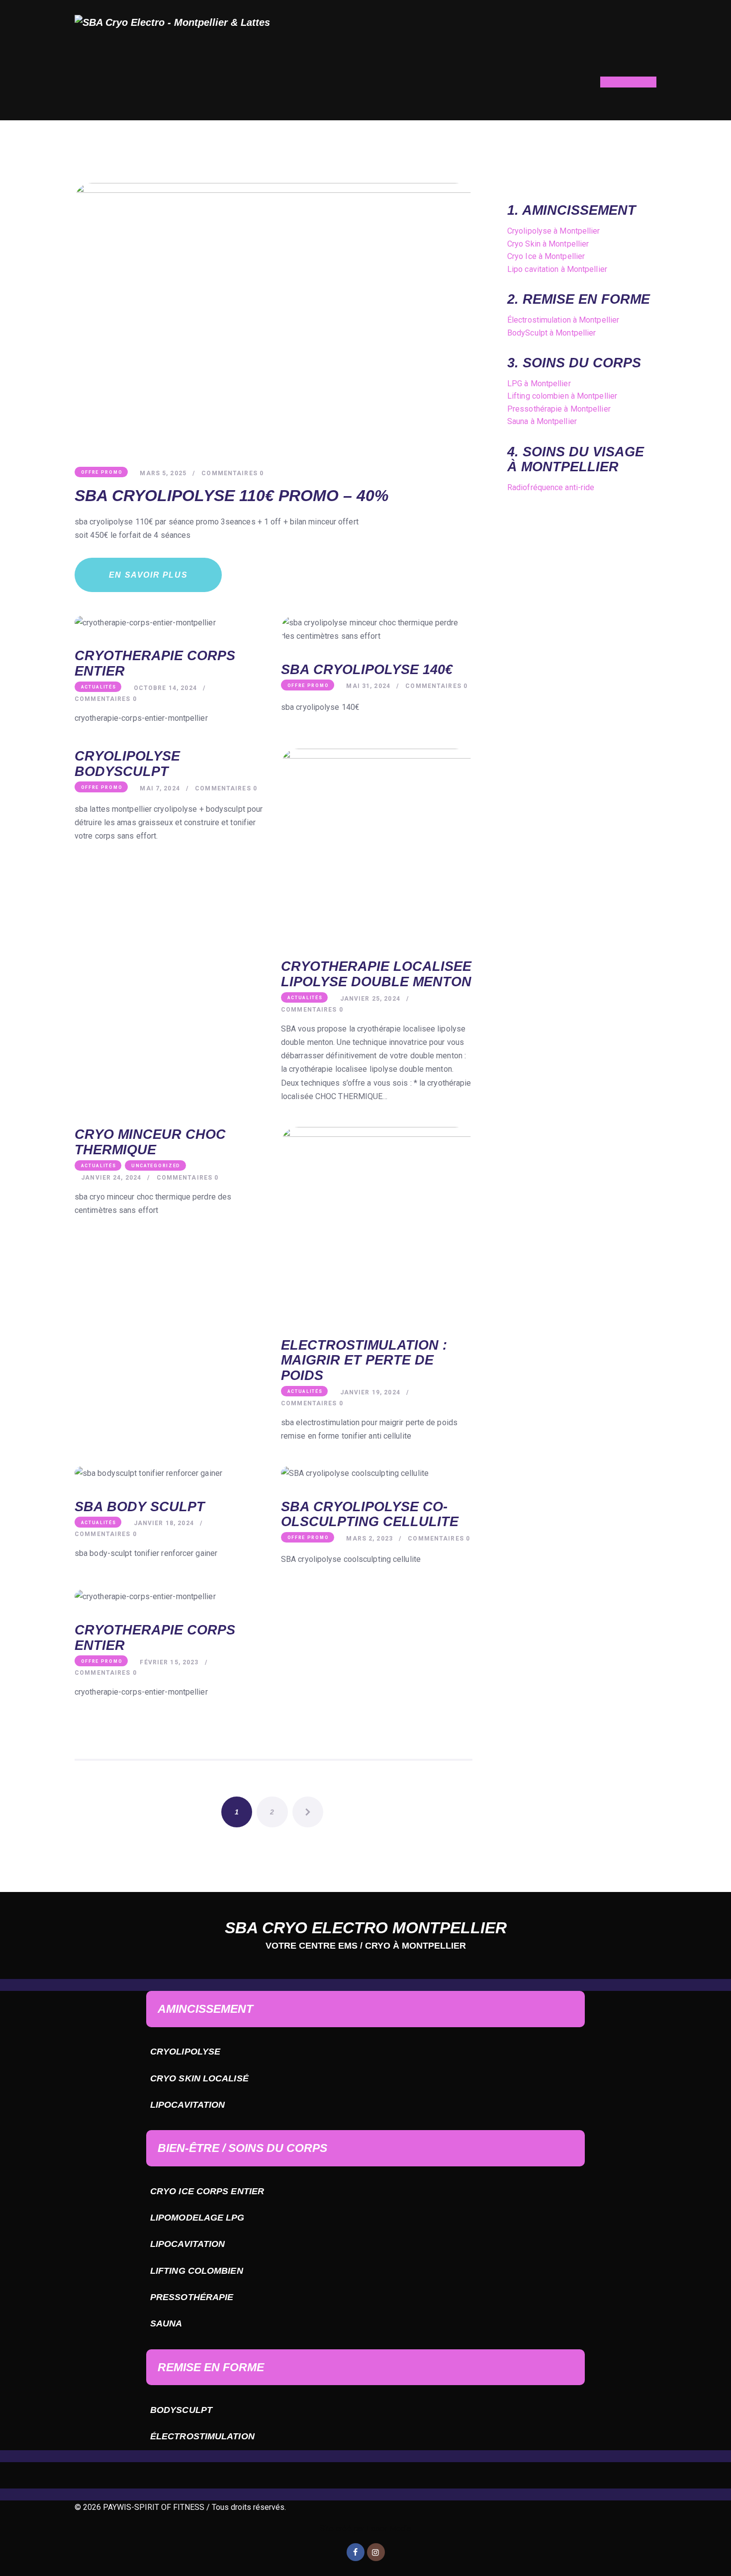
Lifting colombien (197, 2271)
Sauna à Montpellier (542, 421)
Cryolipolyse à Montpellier (554, 231)
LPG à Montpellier (539, 384)
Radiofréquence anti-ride (551, 487)
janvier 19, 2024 (370, 1392)
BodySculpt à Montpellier (551, 333)
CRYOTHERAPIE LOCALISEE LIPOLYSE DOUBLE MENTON (376, 974)
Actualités (99, 687)
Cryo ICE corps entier (207, 2191)
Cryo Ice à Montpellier (546, 256)
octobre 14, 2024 (165, 688)
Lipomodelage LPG (197, 2218)
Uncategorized (156, 1166)
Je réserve (625, 82)
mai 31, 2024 (368, 686)
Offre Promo (102, 472)
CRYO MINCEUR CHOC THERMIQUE (150, 1142)
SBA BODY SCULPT (140, 1507)
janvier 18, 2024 (164, 1523)
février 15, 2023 (169, 1662)
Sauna (166, 2323)
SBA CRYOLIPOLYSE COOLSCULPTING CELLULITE (370, 1514)
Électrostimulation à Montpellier (563, 320)
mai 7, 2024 (160, 788)
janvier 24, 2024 (111, 1178)
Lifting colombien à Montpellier (562, 396)
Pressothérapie (192, 2297)
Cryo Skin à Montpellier (548, 244)
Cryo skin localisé (199, 2078)
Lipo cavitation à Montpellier (557, 269)
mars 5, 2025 (163, 473)
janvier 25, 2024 (370, 999)
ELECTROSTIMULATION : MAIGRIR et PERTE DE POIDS (364, 1360)
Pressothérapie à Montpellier (559, 409)
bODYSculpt (181, 2410)
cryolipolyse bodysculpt (127, 764)
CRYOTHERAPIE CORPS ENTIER (155, 663)
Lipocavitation (187, 2105)
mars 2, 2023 (369, 1539)
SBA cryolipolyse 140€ (367, 670)
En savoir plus (148, 575)
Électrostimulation (202, 2436)
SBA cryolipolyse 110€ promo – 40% (231, 496)
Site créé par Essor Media (366, 2529)
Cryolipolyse (185, 2052)
